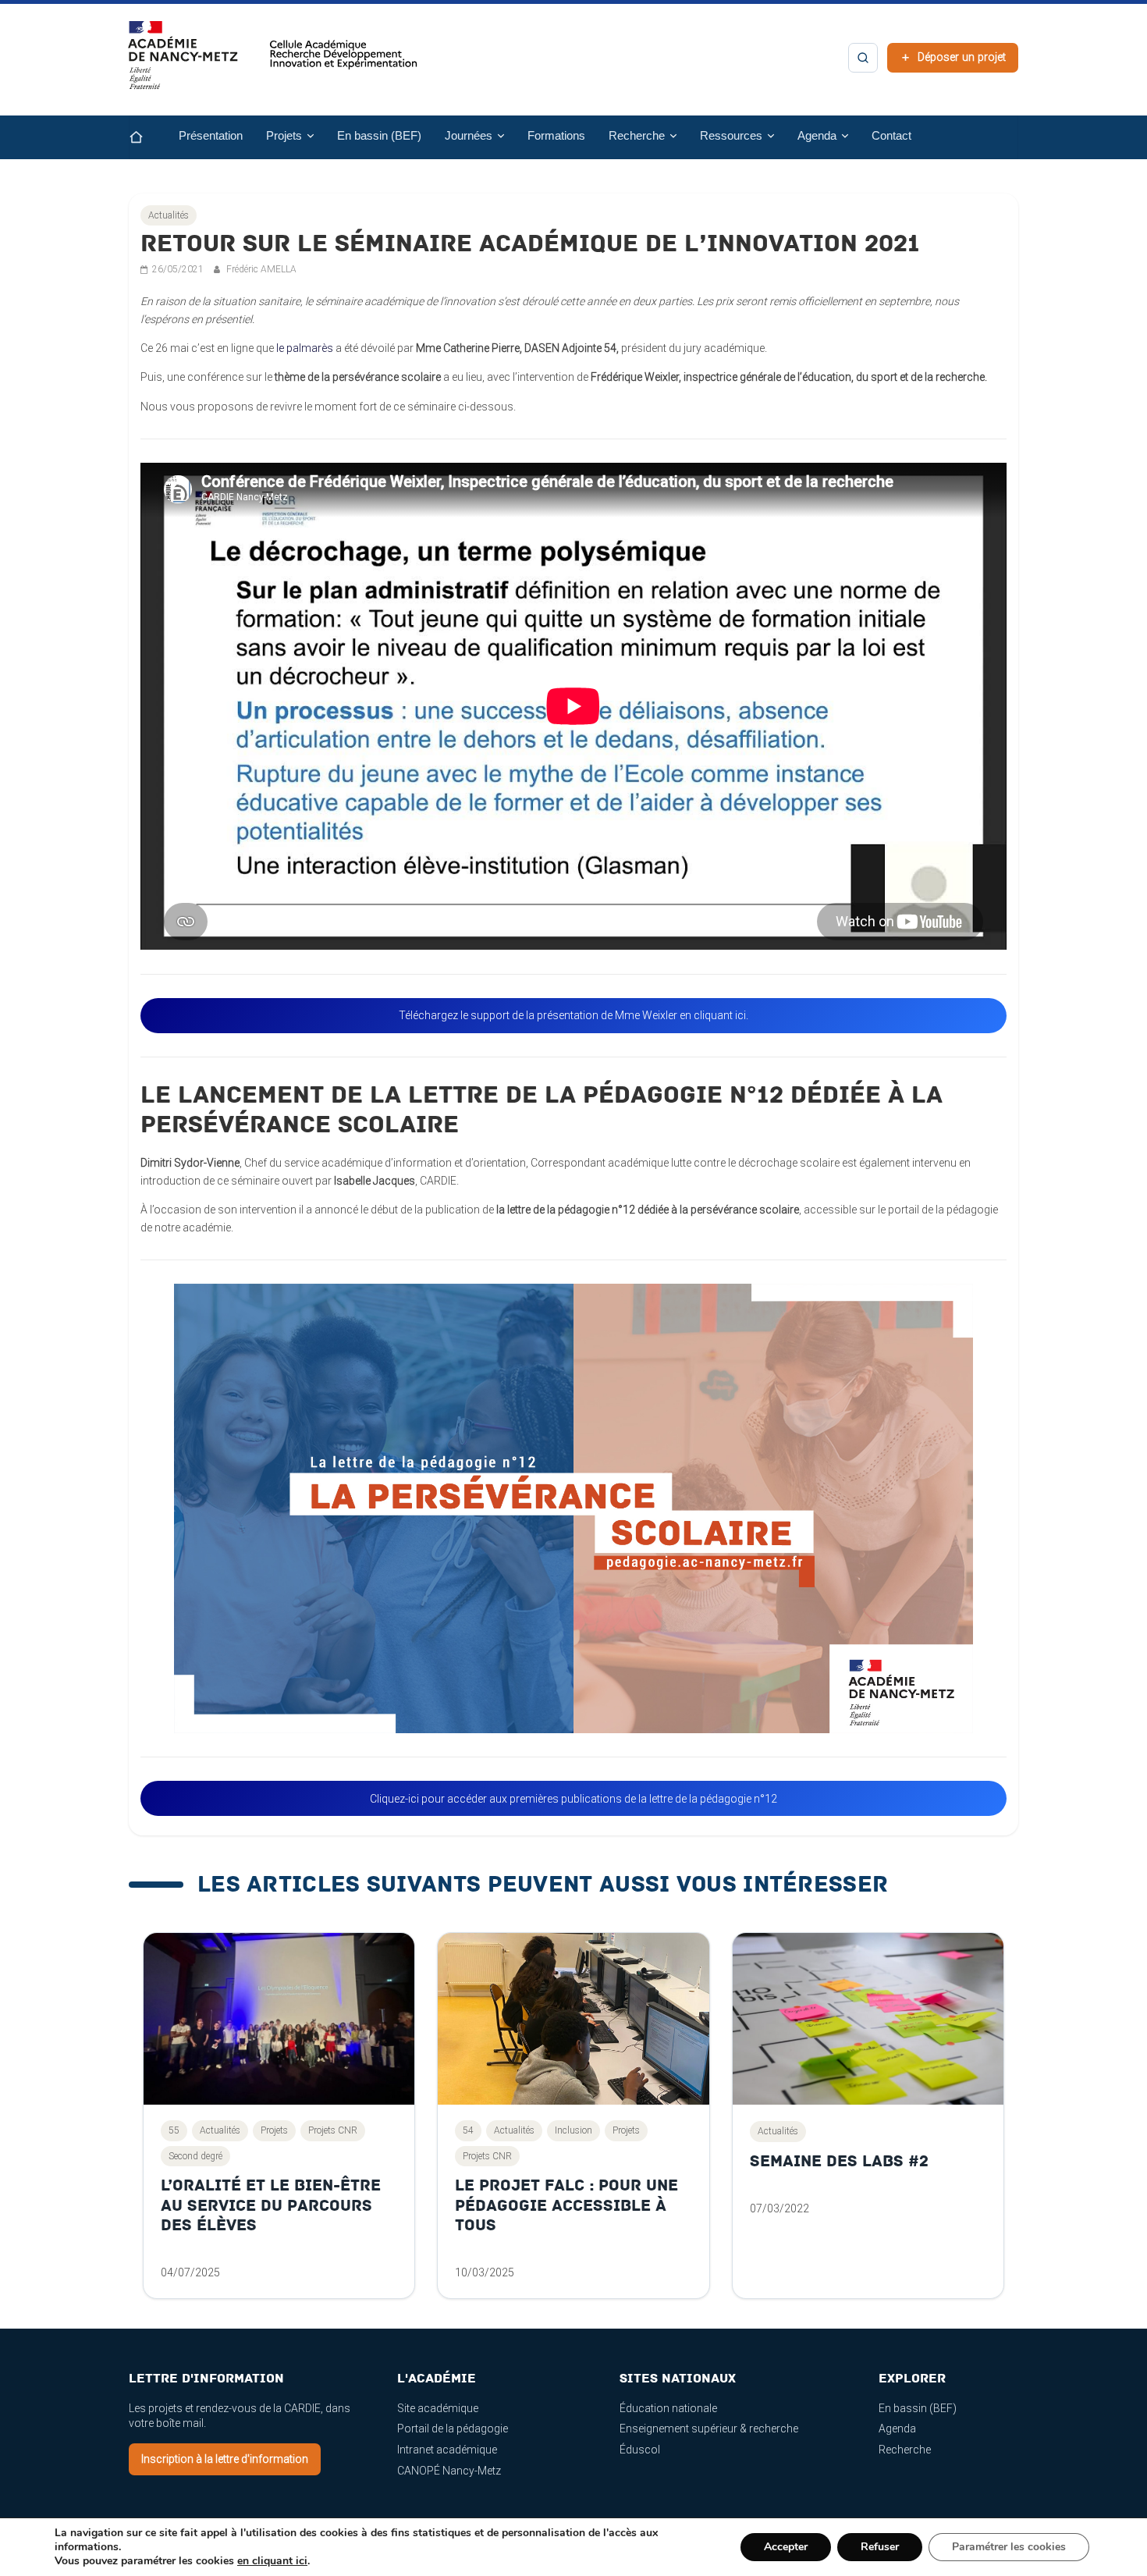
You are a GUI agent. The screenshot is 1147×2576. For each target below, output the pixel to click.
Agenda (897, 2429)
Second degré (195, 2156)
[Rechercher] (863, 58)
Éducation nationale (668, 2408)
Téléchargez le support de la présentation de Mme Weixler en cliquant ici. (573, 1015)
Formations (556, 136)
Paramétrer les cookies (1009, 2547)
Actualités (169, 215)
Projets (274, 2130)
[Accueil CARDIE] (273, 62)
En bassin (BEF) (379, 136)
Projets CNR (333, 2130)
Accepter (786, 2547)
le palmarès (306, 348)
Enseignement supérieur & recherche (709, 2429)
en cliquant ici (272, 2561)
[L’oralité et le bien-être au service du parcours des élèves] (279, 2019)
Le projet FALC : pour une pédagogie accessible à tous (566, 2205)
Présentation (211, 136)
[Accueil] (148, 137)
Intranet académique (447, 2450)
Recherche (905, 2450)
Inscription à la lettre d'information (225, 2459)
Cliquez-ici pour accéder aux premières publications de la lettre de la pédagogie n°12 (573, 1799)
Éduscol (640, 2450)
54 (468, 2130)
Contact (891, 136)
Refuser (880, 2547)
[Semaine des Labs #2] (868, 2019)
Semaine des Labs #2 (839, 2161)
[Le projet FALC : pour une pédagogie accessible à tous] (573, 2019)
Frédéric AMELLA (261, 269)
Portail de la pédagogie (453, 2429)
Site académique (438, 2408)
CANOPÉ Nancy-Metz (449, 2471)
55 (174, 2130)
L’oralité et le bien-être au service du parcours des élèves (271, 2205)
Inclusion (573, 2130)
